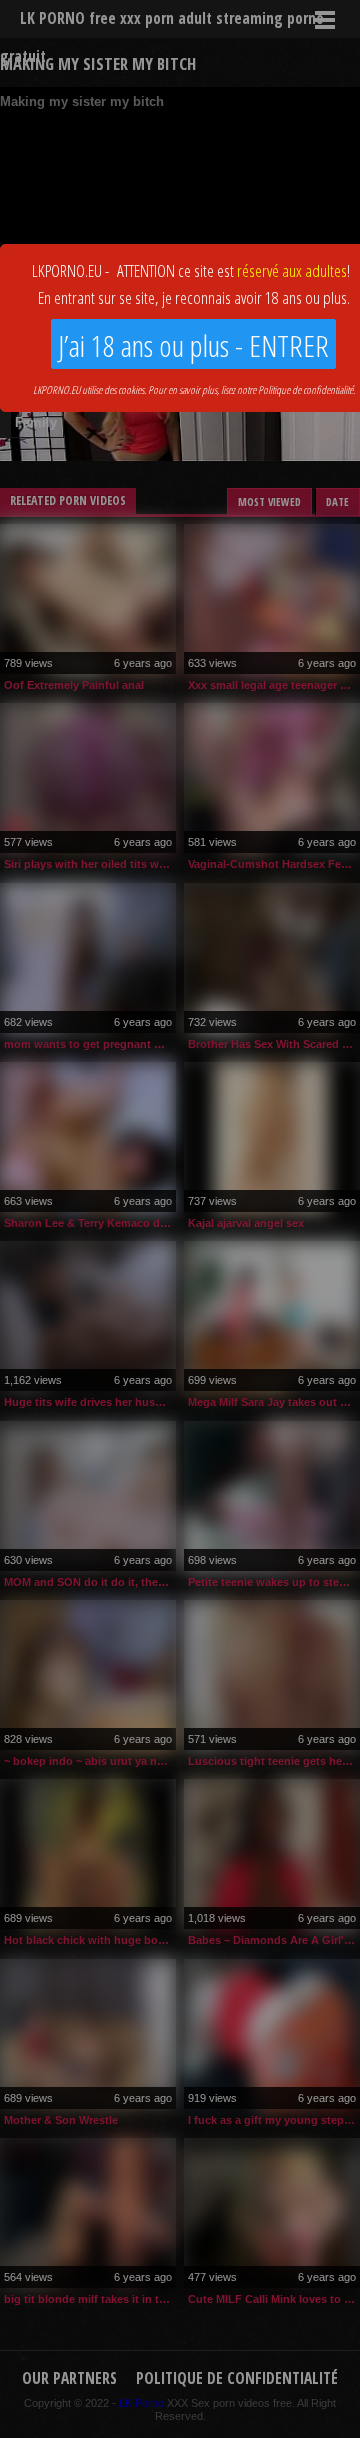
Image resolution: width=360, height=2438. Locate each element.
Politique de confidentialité (305, 389)
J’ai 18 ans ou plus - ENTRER (193, 345)
